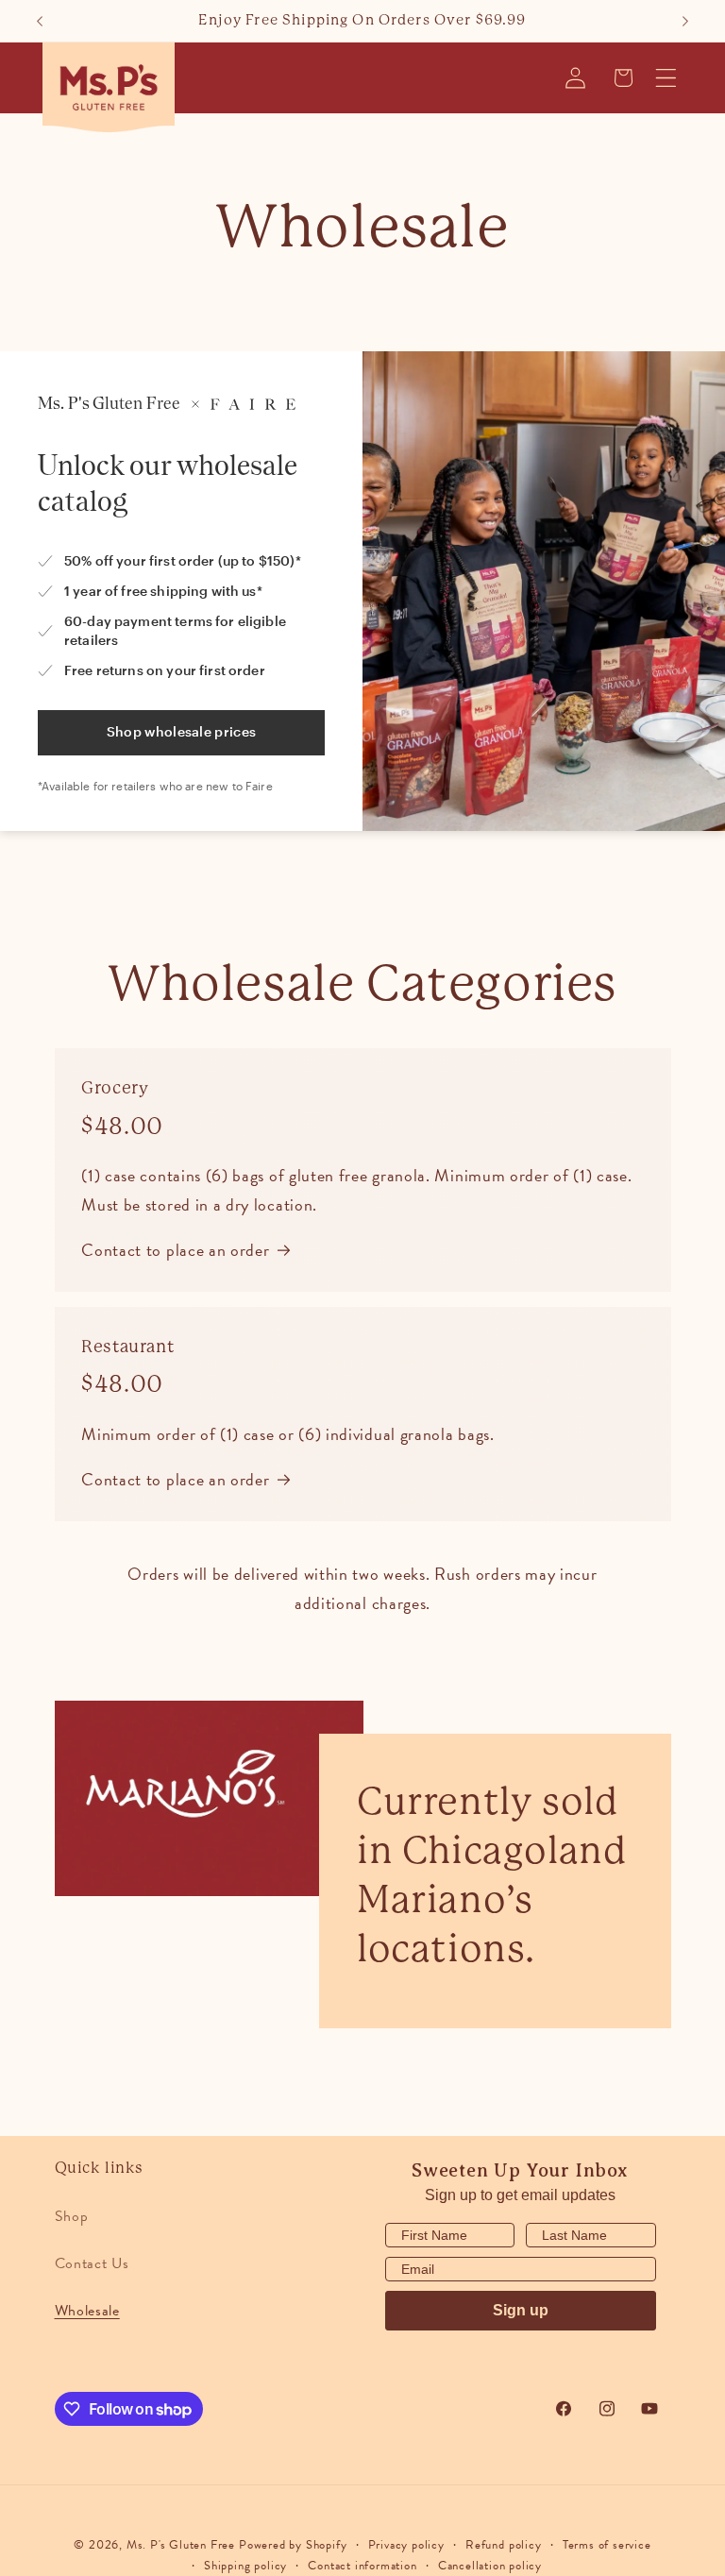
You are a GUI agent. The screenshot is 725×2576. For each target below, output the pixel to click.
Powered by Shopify (293, 2545)
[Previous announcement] (40, 21)
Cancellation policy (490, 2566)
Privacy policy (406, 2545)
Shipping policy (245, 2566)
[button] (667, 78)
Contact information (362, 2566)
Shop (72, 2216)
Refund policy (503, 2545)
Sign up (521, 2310)
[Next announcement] (685, 21)
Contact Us (92, 2263)
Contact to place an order (175, 1250)
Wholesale (87, 2311)
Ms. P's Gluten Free (181, 2545)
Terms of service (607, 2545)
